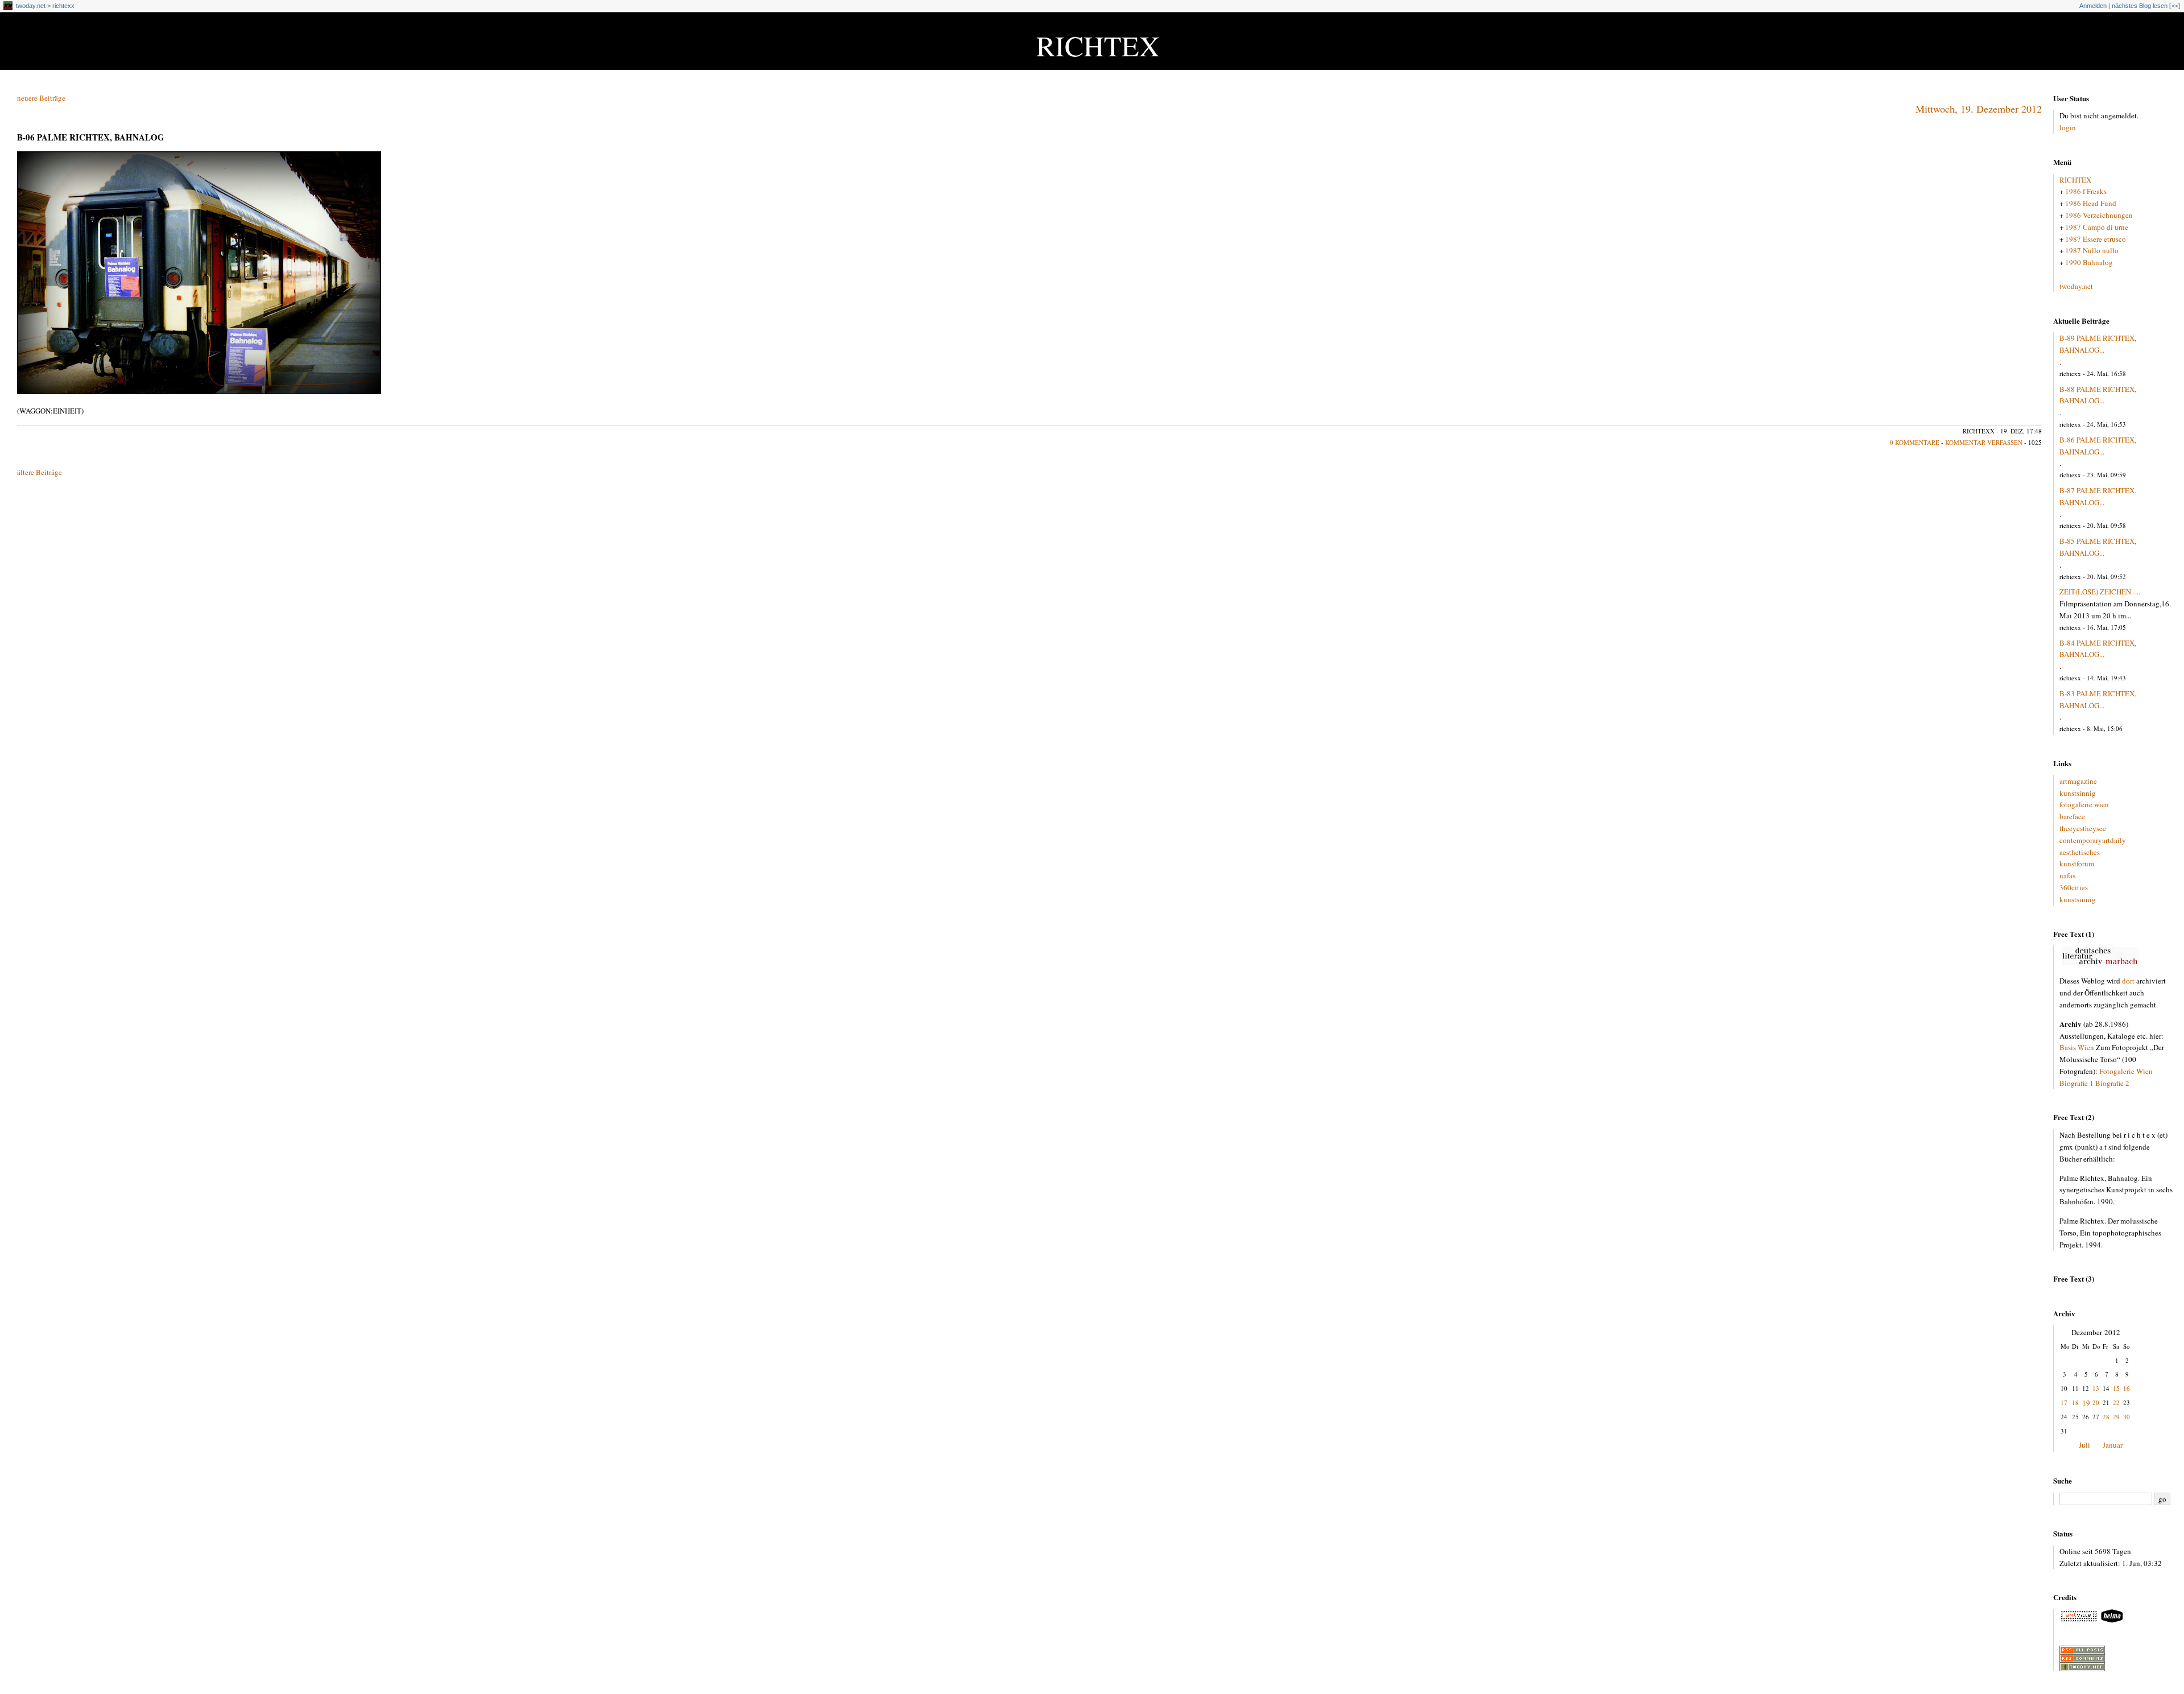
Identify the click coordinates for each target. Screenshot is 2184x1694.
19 (2086, 1403)
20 (2096, 1402)
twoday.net (31, 6)
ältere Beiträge (40, 472)
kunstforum (2077, 863)
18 (2075, 1402)
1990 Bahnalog (2089, 262)
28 (2106, 1417)
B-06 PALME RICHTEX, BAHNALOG (91, 137)
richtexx (63, 6)
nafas (2067, 875)
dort (2128, 981)
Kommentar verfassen (1984, 442)
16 (2127, 1388)
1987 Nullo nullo (2092, 250)
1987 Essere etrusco (2096, 239)
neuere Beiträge (41, 98)
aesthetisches (2080, 852)
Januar (2113, 1445)
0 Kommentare (1915, 442)
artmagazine (2078, 781)
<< (2175, 6)
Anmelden (2093, 6)
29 (2116, 1417)
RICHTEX (1098, 45)
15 (2116, 1388)
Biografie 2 (2112, 1083)
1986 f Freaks (2086, 191)
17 (2064, 1402)
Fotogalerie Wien (2126, 1071)
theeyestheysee (2083, 828)
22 (2116, 1402)
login (2068, 127)
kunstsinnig (2078, 793)
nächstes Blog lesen (2140, 6)
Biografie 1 (2077, 1083)
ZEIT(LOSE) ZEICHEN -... (2100, 592)
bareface (2072, 816)
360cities (2074, 887)
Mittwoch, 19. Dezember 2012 (1979, 109)
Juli (2084, 1445)
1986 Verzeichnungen (2099, 215)
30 (2127, 1417)
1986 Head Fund (2091, 203)
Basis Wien (2077, 1047)
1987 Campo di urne (2097, 227)
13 (2096, 1388)
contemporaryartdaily (2093, 840)
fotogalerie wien (2084, 804)
